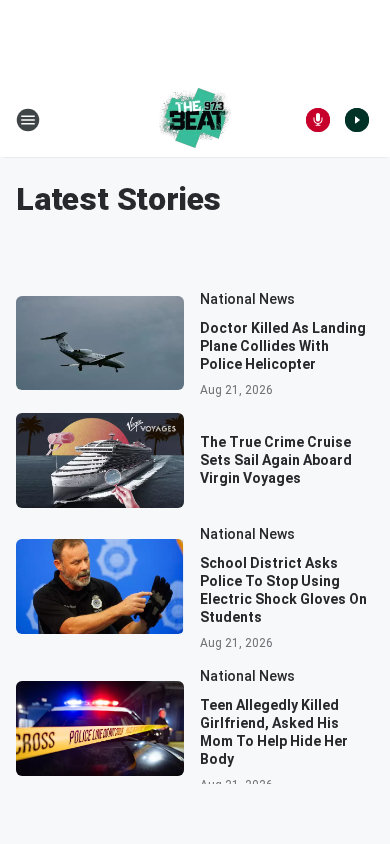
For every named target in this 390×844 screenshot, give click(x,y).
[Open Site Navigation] (28, 120)
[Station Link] (195, 120)
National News (247, 299)
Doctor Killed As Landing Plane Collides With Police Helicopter (283, 346)
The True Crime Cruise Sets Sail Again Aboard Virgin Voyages (276, 460)
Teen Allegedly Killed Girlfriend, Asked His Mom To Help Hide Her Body (274, 732)
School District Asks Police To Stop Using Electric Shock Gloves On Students (283, 590)
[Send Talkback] (318, 120)
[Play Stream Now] (357, 120)
